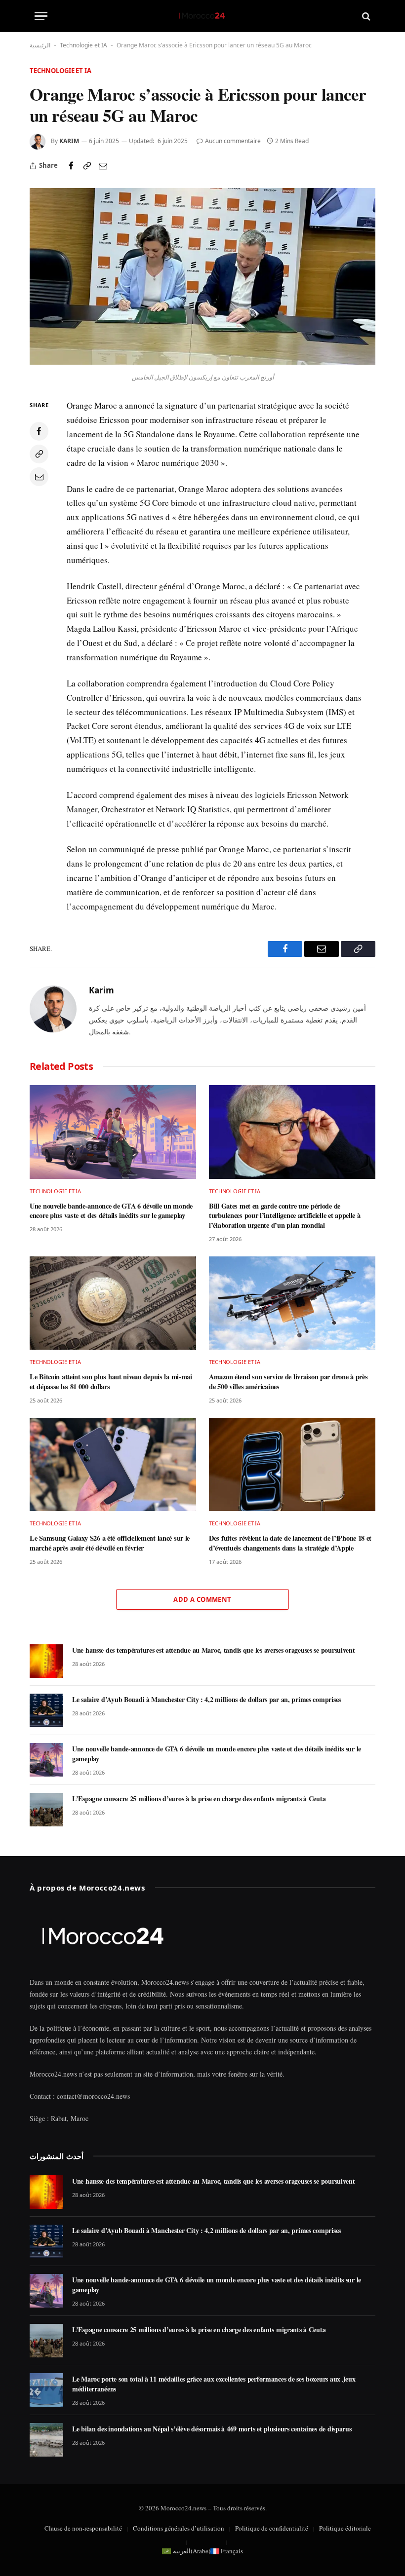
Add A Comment (202, 1599)
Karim (69, 141)
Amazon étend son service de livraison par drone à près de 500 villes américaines (288, 1382)
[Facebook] (39, 431)
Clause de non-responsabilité (83, 2528)
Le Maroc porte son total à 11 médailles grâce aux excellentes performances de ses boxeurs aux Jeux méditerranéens (214, 2384)
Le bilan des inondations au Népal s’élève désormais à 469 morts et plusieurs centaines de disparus (212, 2429)
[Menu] (41, 16)
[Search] (365, 16)
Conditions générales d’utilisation (179, 2528)
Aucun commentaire (233, 141)
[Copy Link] (87, 166)
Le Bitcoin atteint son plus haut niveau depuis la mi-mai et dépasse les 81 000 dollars (111, 1382)
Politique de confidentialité (272, 2528)
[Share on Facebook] (71, 166)
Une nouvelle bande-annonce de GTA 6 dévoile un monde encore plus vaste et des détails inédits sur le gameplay (111, 1211)
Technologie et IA (83, 45)
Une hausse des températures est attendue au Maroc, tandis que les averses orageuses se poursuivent (214, 1650)
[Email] (39, 477)
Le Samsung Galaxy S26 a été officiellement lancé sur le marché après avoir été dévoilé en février (110, 1543)
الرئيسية (40, 45)
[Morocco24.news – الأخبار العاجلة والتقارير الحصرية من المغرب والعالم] (202, 16)
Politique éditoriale (345, 2528)
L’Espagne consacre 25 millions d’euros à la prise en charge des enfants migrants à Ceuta (199, 1799)
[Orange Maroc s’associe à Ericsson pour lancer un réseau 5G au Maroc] (202, 362)
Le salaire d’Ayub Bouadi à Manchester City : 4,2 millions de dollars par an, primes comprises (206, 1700)
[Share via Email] (103, 166)
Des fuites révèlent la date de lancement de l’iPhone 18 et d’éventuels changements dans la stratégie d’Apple (290, 1543)
